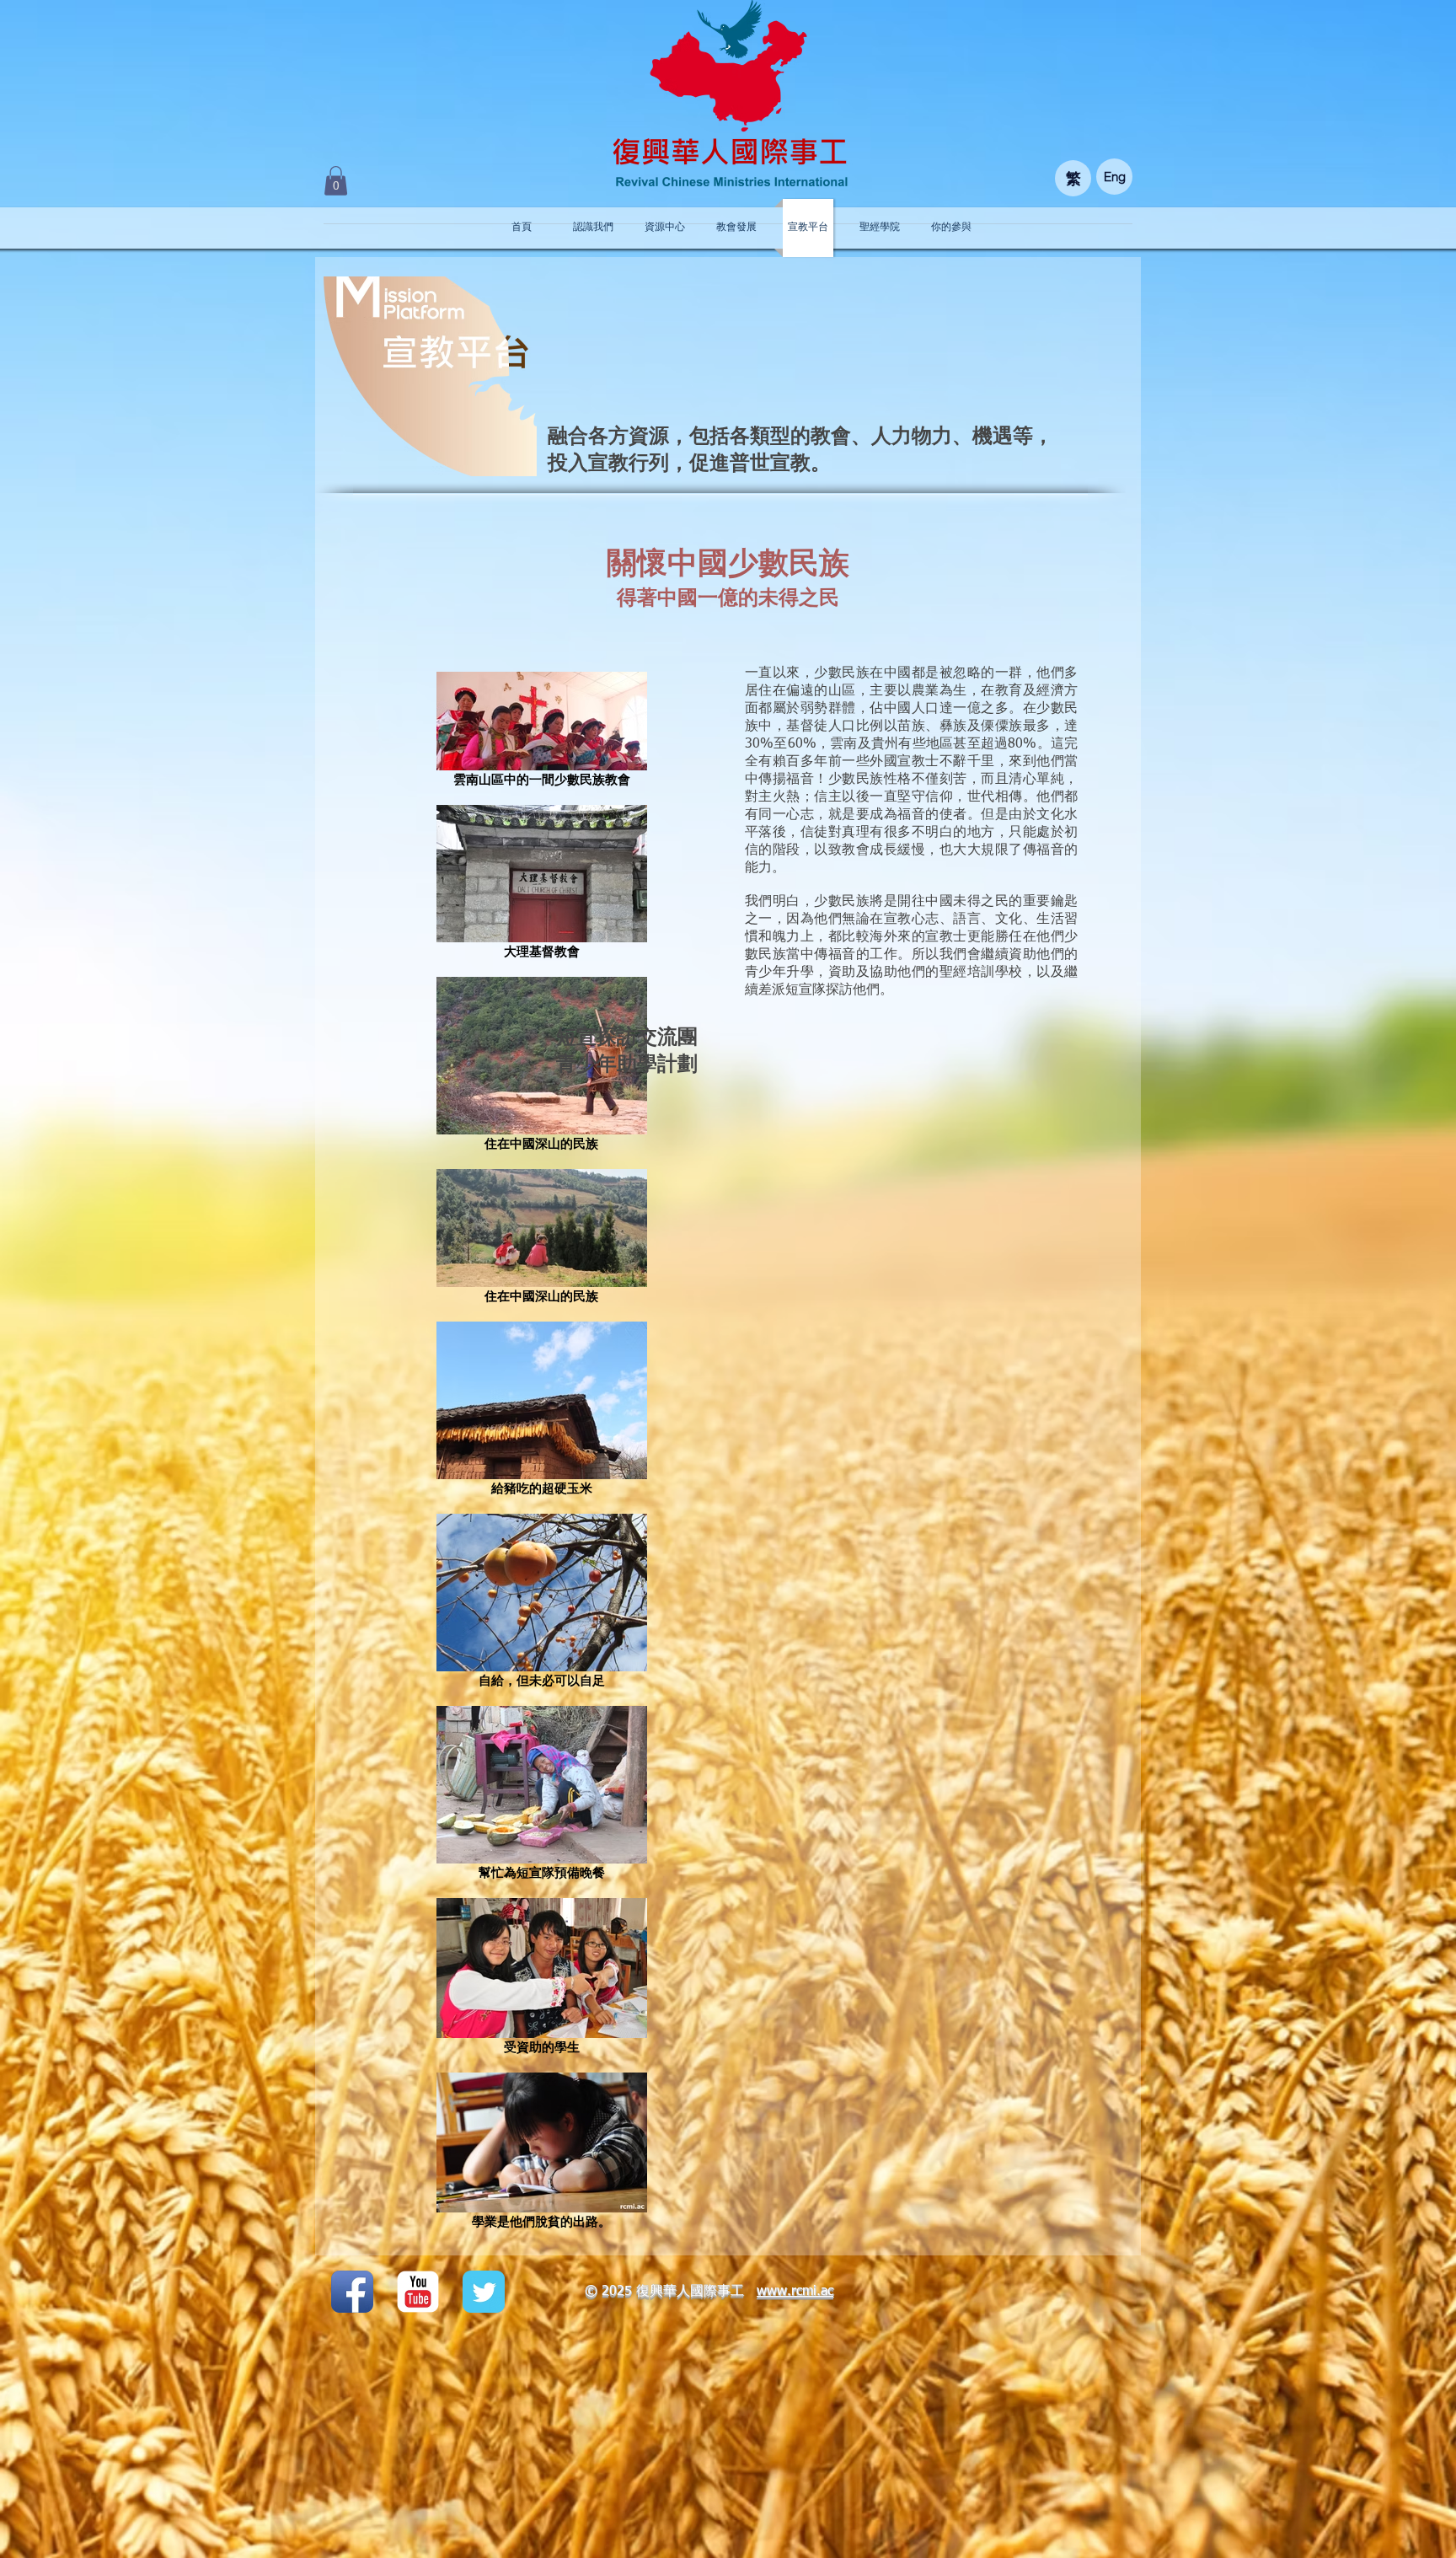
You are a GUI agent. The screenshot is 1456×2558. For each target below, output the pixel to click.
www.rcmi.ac (795, 2292)
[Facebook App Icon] (352, 2292)
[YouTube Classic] (418, 2292)
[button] (336, 181)
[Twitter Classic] (484, 2292)
